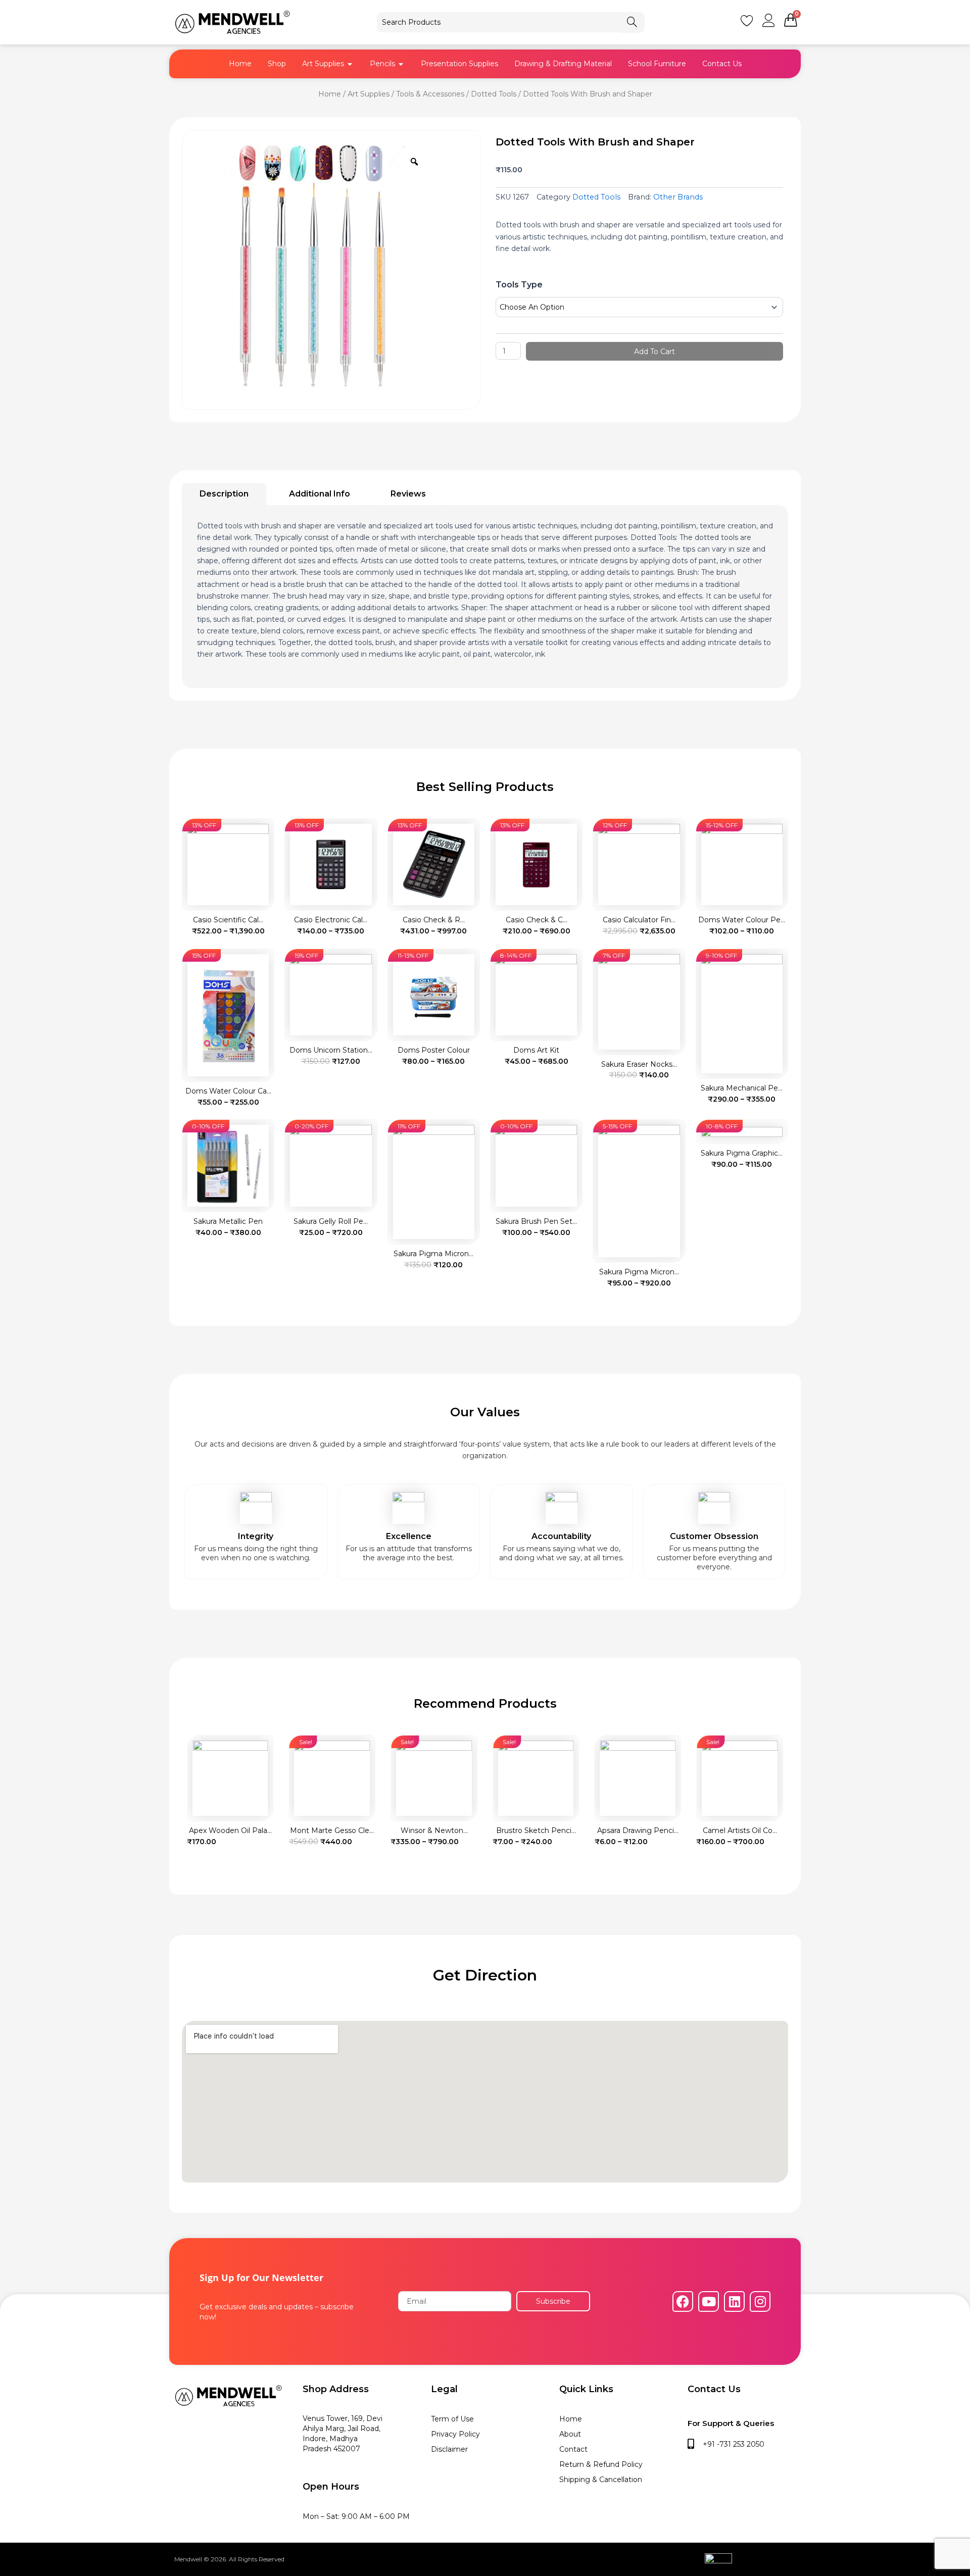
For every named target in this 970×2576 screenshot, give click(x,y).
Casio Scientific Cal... (228, 920)
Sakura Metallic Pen (228, 1221)
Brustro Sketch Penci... (434, 1830)
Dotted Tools (494, 94)
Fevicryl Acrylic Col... (740, 1830)
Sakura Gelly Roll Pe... (331, 1221)
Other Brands (678, 197)
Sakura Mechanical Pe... (742, 1088)
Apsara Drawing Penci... (536, 1830)
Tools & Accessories (430, 94)
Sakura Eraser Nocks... (639, 1064)
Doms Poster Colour (434, 1050)
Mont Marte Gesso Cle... (230, 1830)
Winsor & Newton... (332, 1830)
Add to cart (654, 352)
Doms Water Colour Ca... (228, 1091)
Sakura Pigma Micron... (433, 1254)
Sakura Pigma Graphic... (742, 1153)
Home (330, 94)
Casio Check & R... (434, 920)
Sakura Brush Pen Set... (536, 1221)
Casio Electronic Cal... (331, 920)
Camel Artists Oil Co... (638, 1830)
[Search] (632, 22)
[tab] (224, 494)
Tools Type (519, 285)
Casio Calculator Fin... (639, 920)
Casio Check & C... (537, 920)
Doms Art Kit (536, 1050)
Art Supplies (369, 94)
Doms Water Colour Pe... (742, 920)
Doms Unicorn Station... (331, 1050)
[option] (310, 267)
